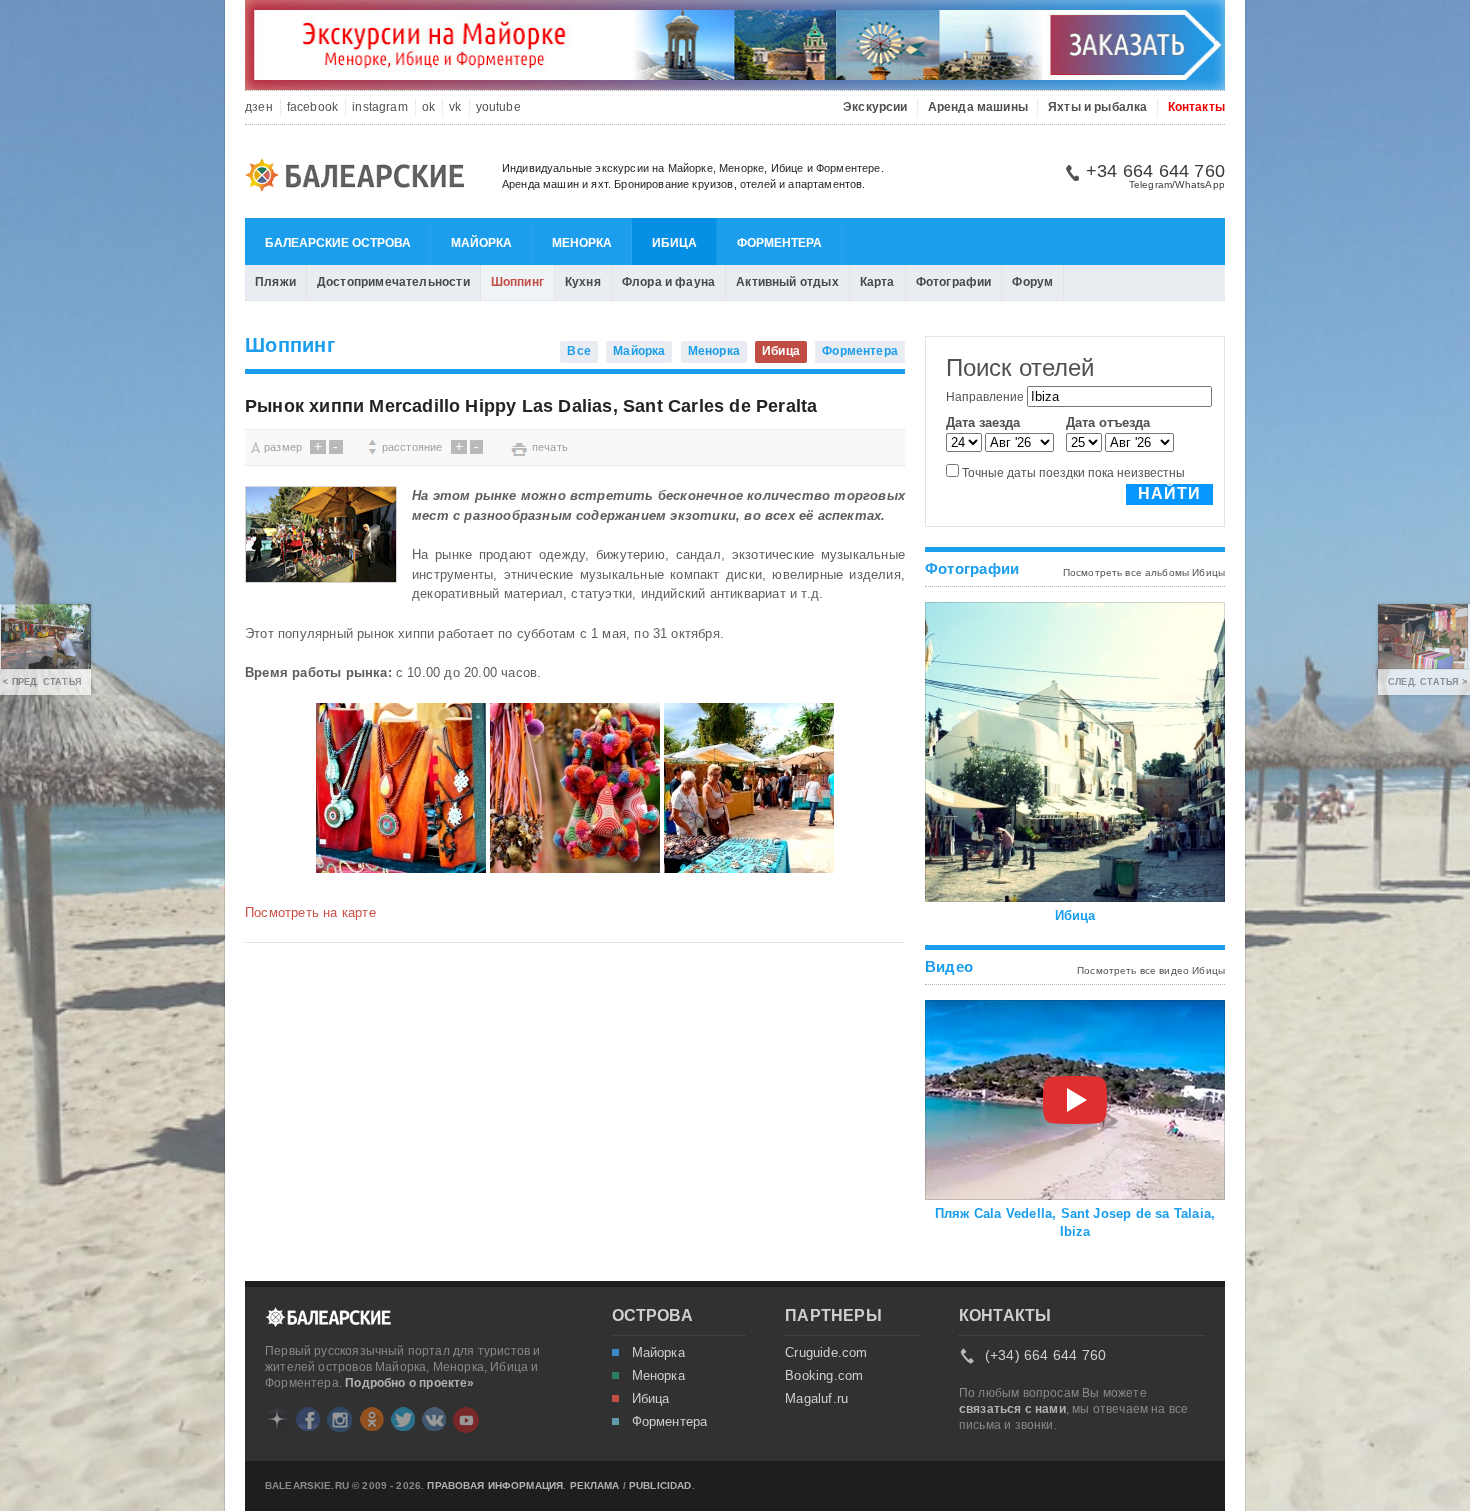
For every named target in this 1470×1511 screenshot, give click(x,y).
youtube (498, 107)
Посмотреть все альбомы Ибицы (1144, 572)
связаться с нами (1012, 1409)
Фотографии (954, 282)
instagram (380, 107)
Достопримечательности (393, 282)
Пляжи (275, 282)
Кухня (583, 282)
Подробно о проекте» (409, 1383)
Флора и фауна (668, 282)
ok (428, 107)
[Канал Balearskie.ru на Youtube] (466, 1420)
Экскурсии (875, 107)
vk (455, 107)
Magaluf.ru (816, 1399)
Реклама (595, 1486)
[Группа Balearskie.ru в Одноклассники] (372, 1419)
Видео (949, 966)
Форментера (779, 243)
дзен (259, 107)
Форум (1032, 282)
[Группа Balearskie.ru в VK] (434, 1419)
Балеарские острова (338, 243)
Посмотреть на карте (310, 912)
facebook (312, 107)
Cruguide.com (826, 1353)
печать (550, 447)
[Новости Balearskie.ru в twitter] (403, 1419)
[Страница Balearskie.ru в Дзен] (277, 1419)
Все (579, 351)
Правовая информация (495, 1486)
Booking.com (824, 1376)
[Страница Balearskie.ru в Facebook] (308, 1419)
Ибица (674, 243)
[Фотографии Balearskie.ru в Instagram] (339, 1419)
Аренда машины (978, 107)
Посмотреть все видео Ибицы (1151, 970)
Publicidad (660, 1486)
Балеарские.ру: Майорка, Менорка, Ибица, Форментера (361, 178)
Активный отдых (787, 282)
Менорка (582, 243)
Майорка (481, 243)
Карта (877, 282)
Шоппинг (517, 282)
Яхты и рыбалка (1098, 107)
